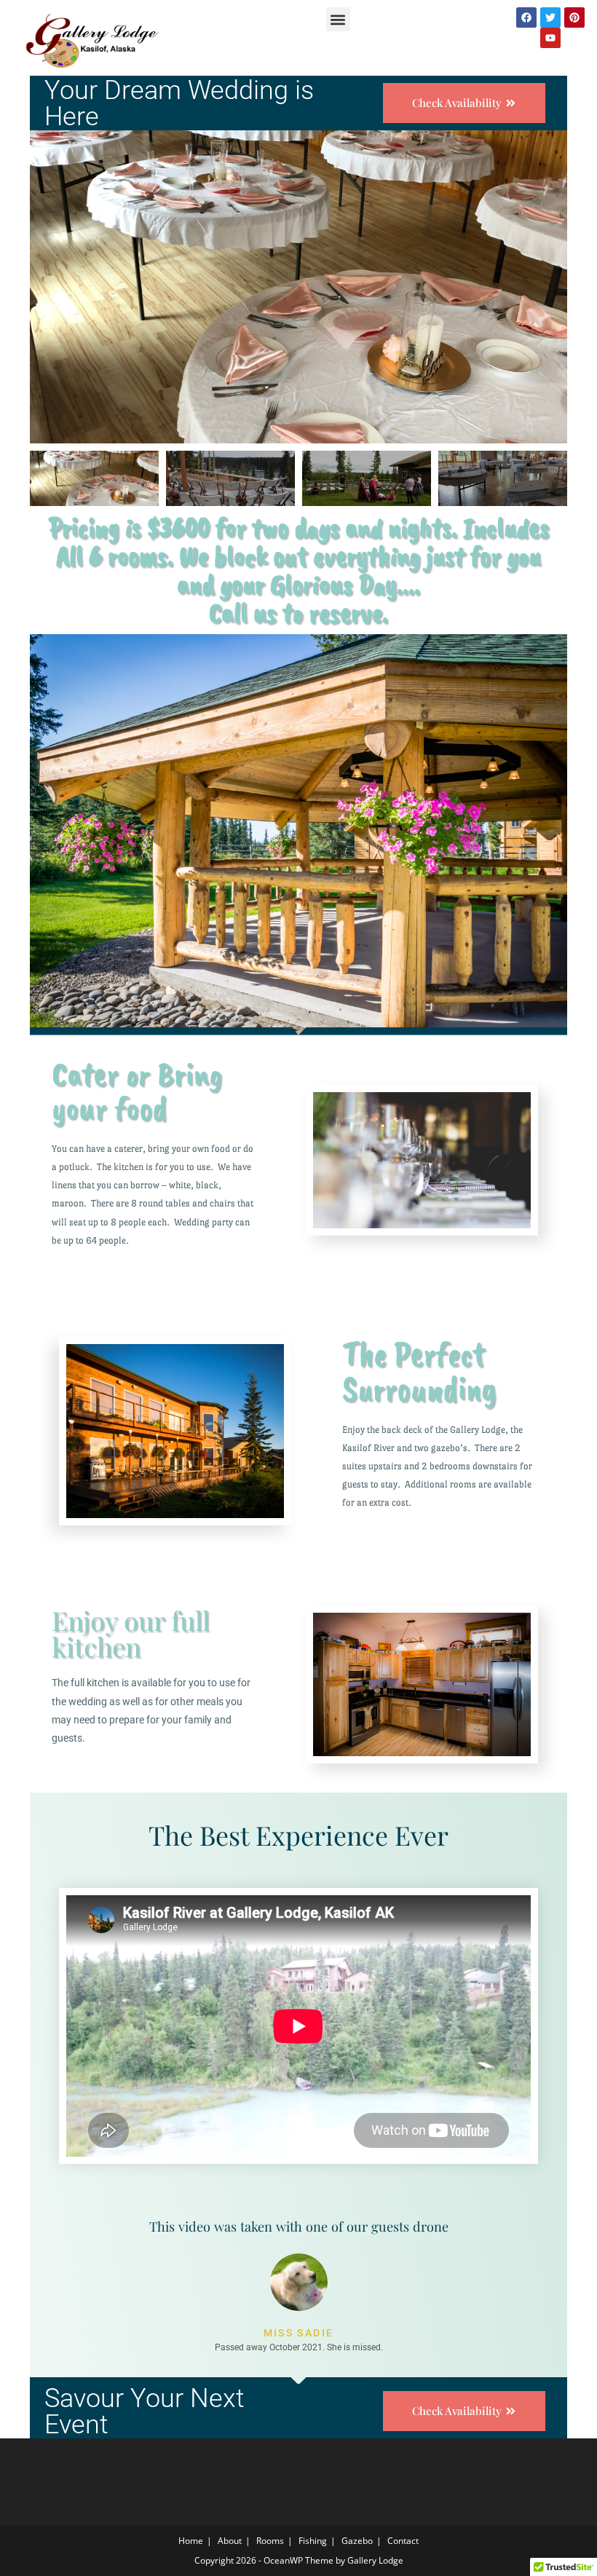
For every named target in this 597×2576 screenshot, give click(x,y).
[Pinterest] (574, 17)
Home (191, 2541)
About (230, 2541)
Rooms (270, 2541)
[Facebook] (526, 17)
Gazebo (357, 2541)
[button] (338, 19)
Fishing (313, 2541)
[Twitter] (550, 17)
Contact (403, 2541)
